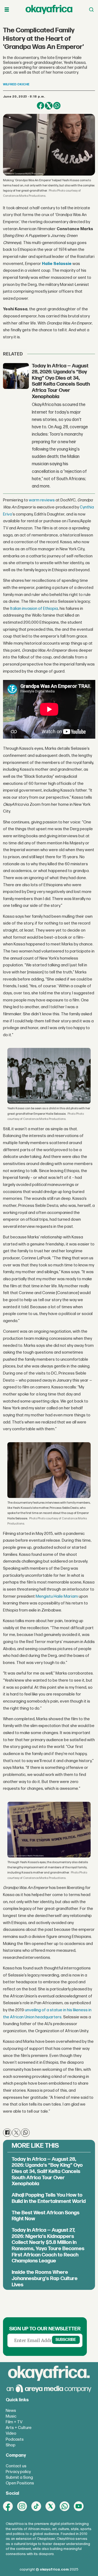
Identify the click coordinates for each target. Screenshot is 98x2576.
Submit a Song (19, 2477)
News (11, 2411)
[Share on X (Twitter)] (49, 106)
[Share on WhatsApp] (57, 106)
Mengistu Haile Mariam (57, 1596)
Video (11, 2433)
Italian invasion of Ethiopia (34, 609)
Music (11, 2416)
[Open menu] (7, 10)
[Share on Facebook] (41, 106)
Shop (11, 2445)
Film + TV (14, 2422)
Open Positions (20, 2483)
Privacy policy (18, 2472)
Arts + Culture (19, 2428)
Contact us (16, 2466)
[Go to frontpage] (49, 10)
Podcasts (15, 2439)
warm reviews (42, 500)
